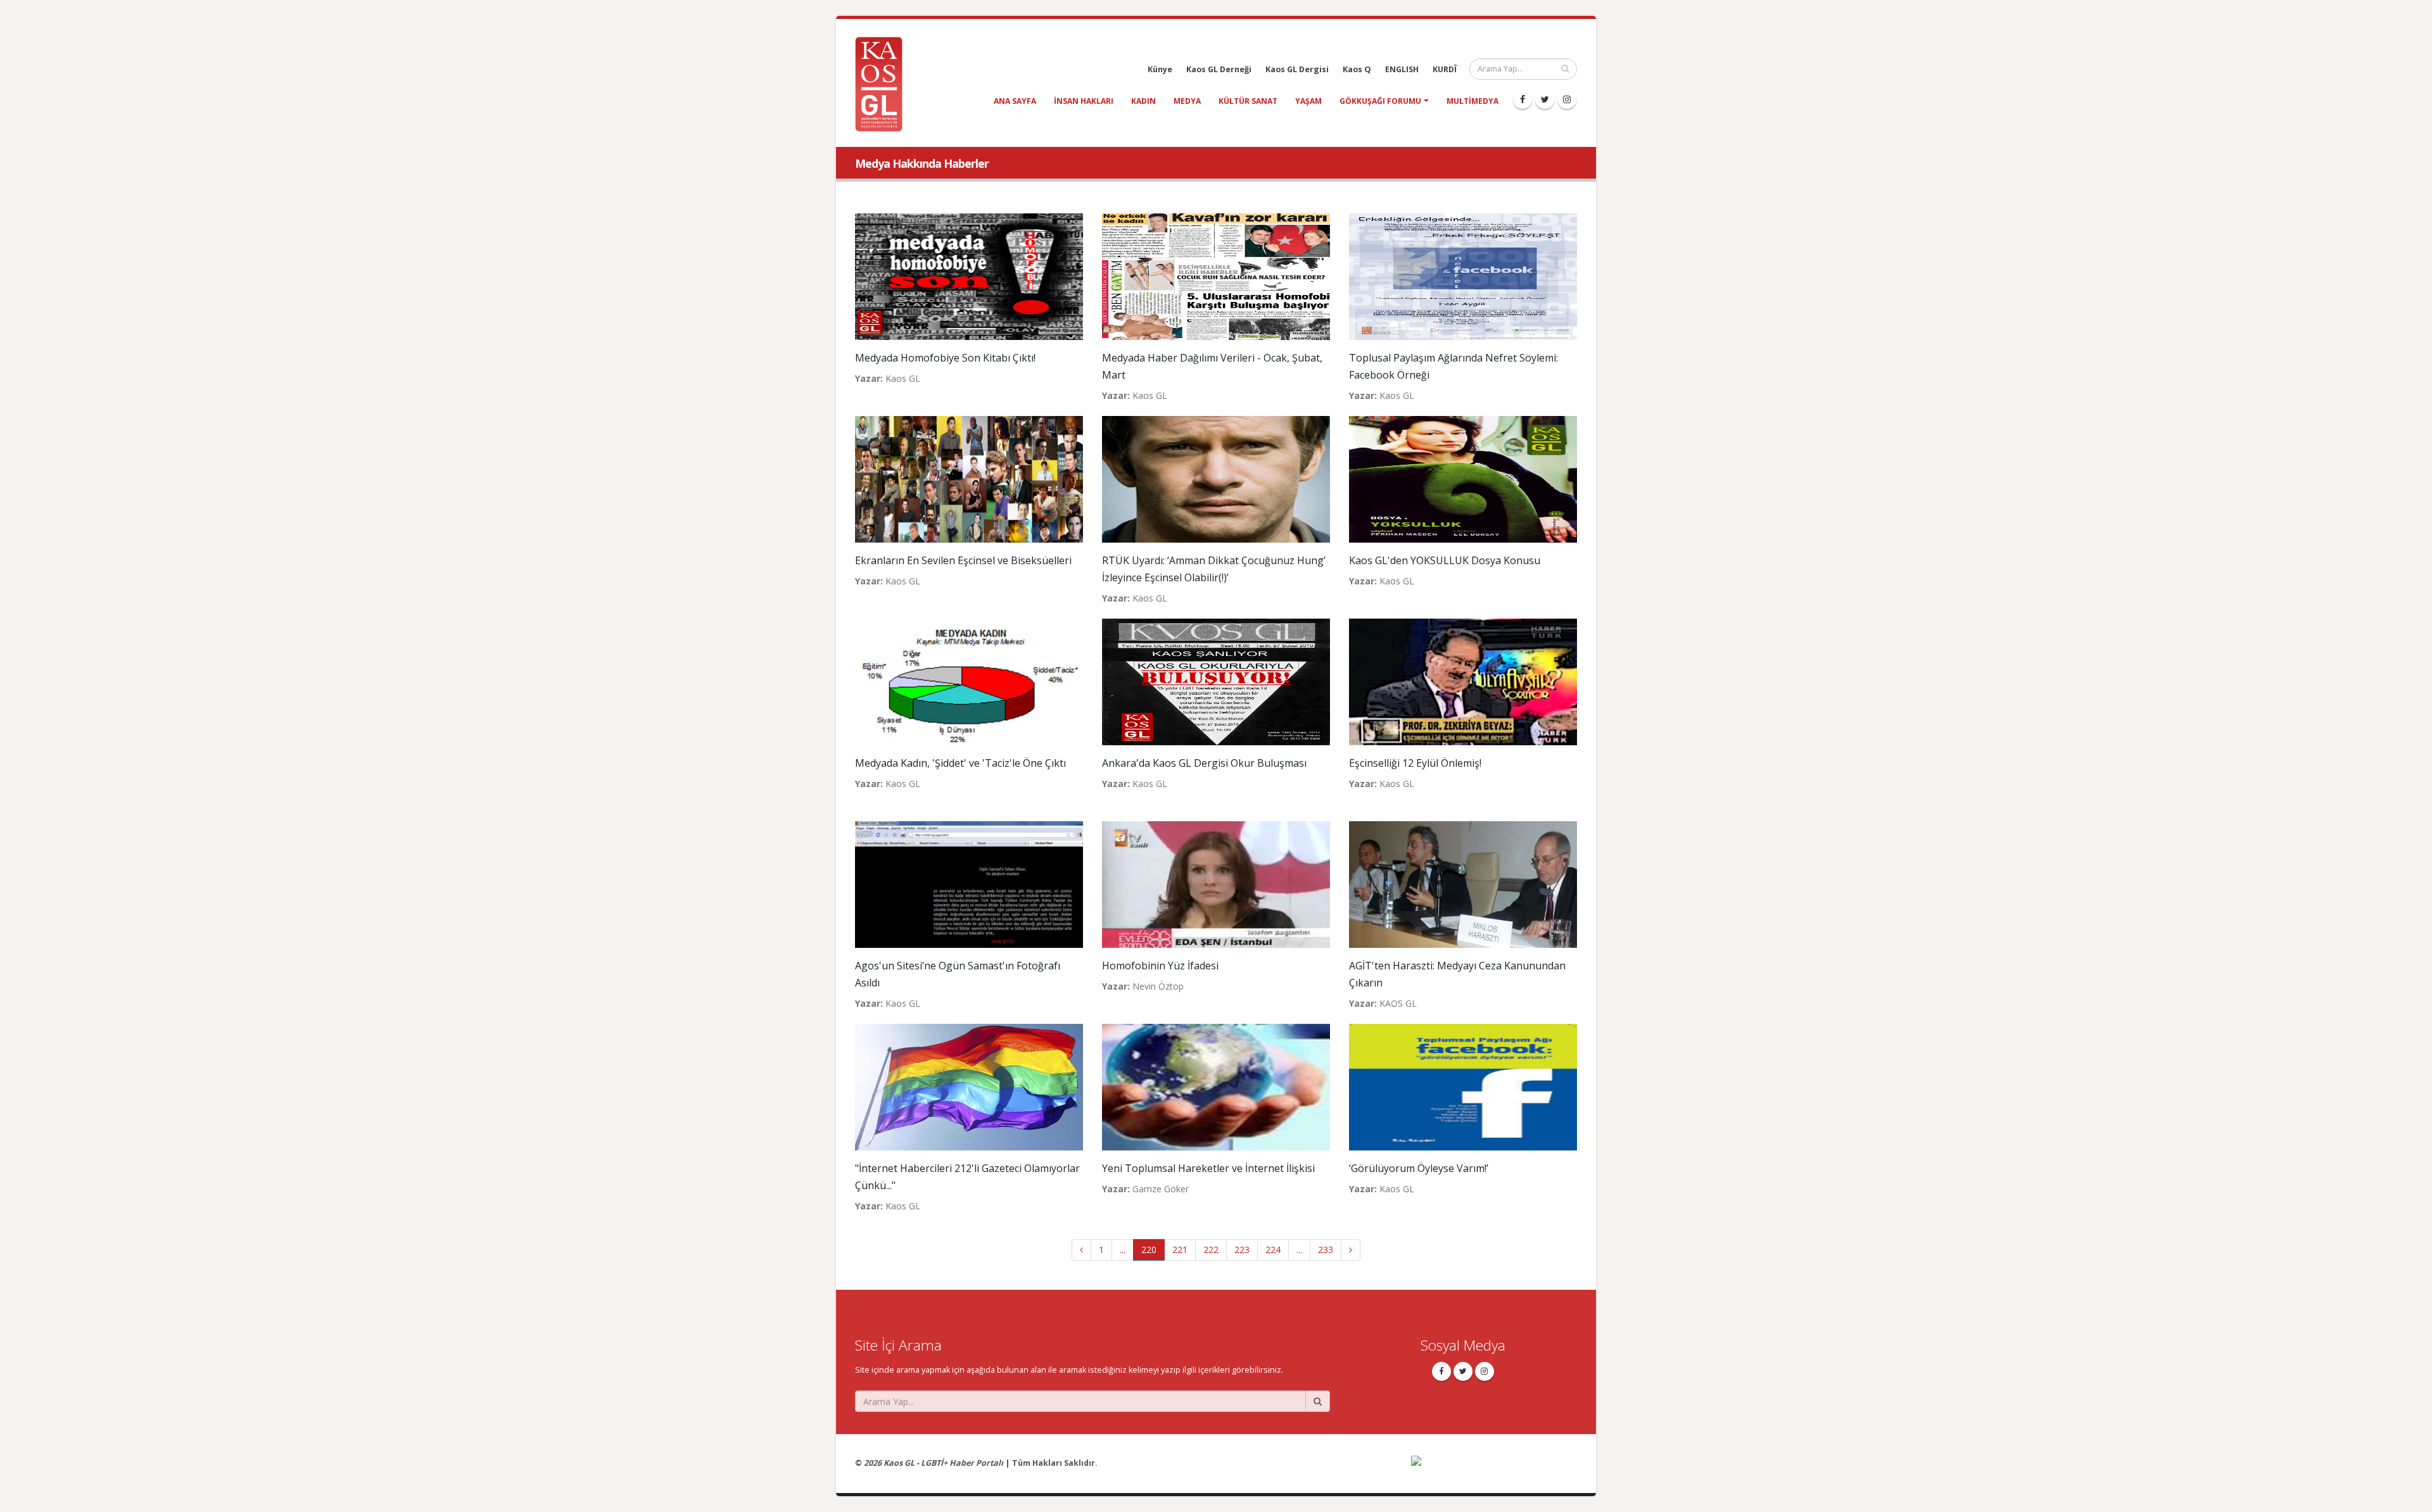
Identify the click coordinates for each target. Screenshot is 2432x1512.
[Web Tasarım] (1494, 1469)
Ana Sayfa (1015, 101)
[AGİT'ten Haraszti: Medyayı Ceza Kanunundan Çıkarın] (1463, 884)
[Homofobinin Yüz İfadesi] (1216, 884)
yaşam (1308, 101)
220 (1149, 1250)
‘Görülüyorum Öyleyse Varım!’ (1419, 1168)
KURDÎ (1445, 69)
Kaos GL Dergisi (1297, 69)
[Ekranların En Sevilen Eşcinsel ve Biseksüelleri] (969, 478)
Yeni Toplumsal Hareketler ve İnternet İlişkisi (1208, 1168)
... (1123, 1250)
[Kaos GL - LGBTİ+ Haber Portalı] (883, 83)
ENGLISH (1402, 69)
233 (1326, 1250)
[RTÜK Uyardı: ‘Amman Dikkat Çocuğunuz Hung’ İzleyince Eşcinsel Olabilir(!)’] (1216, 478)
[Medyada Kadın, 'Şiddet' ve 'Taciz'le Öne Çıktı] (969, 681)
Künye (1160, 69)
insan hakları (1084, 101)
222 (1211, 1250)
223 (1242, 1250)
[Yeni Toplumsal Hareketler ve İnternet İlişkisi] (1216, 1086)
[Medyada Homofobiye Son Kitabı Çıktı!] (969, 276)
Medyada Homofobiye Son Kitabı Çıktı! (945, 358)
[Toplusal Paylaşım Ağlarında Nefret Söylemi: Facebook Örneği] (1463, 276)
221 (1180, 1250)
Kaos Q (1357, 69)
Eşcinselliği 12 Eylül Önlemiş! (1415, 763)
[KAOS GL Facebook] (1523, 99)
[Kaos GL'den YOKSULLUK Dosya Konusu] (1463, 478)
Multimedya (1472, 101)
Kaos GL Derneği (1219, 69)
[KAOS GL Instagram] (1567, 99)
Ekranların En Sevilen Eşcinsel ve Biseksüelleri (963, 560)
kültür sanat (1248, 101)
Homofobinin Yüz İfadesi (1160, 966)
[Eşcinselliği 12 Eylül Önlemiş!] (1463, 681)
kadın (1143, 101)
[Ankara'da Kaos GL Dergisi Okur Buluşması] (1216, 681)
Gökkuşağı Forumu (1380, 101)
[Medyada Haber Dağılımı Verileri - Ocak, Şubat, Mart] (1216, 276)
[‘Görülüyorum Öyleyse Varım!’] (1463, 1086)
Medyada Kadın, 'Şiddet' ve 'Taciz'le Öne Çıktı (960, 763)
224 (1273, 1250)
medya (1187, 101)
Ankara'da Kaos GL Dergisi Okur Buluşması (1204, 763)
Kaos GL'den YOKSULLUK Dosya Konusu (1445, 560)
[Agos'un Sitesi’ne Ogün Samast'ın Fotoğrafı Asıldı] (969, 884)
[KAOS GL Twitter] (1545, 99)
